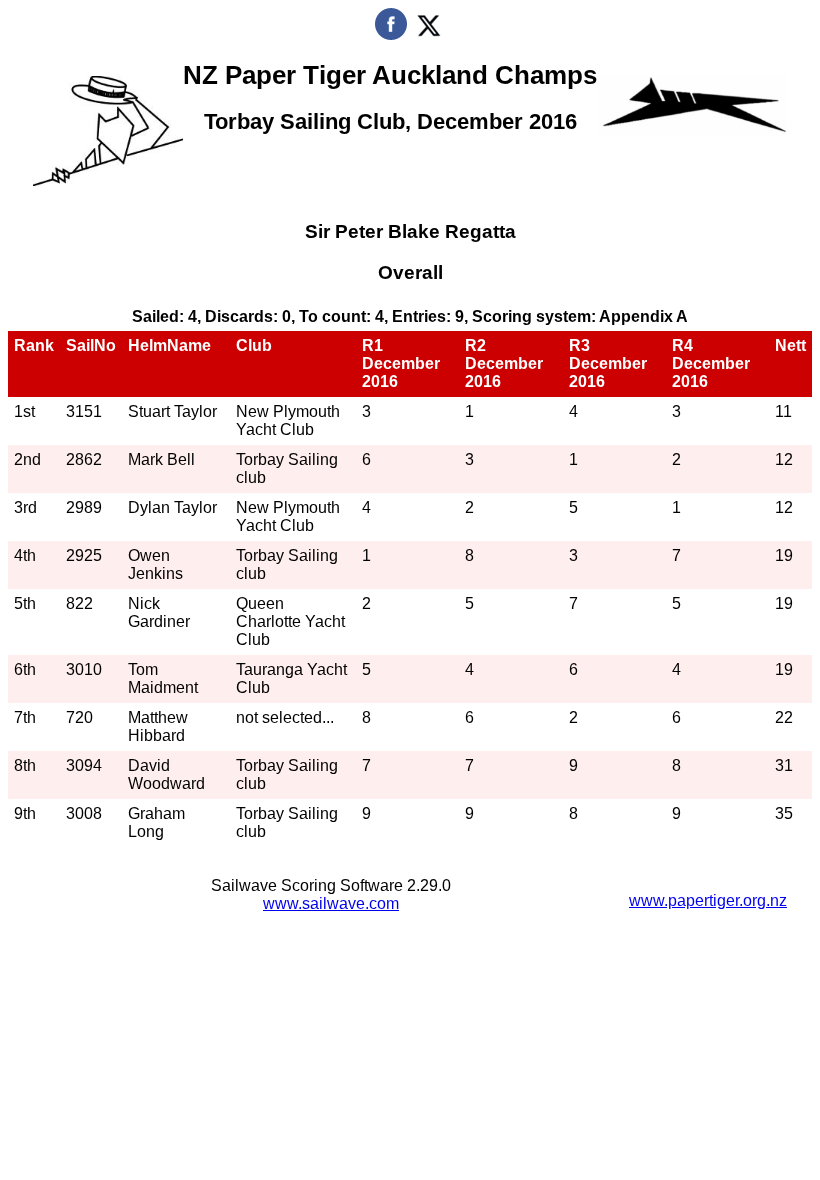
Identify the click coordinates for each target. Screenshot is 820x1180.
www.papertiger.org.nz (708, 900)
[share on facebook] (391, 34)
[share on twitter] (428, 34)
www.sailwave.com (331, 903)
